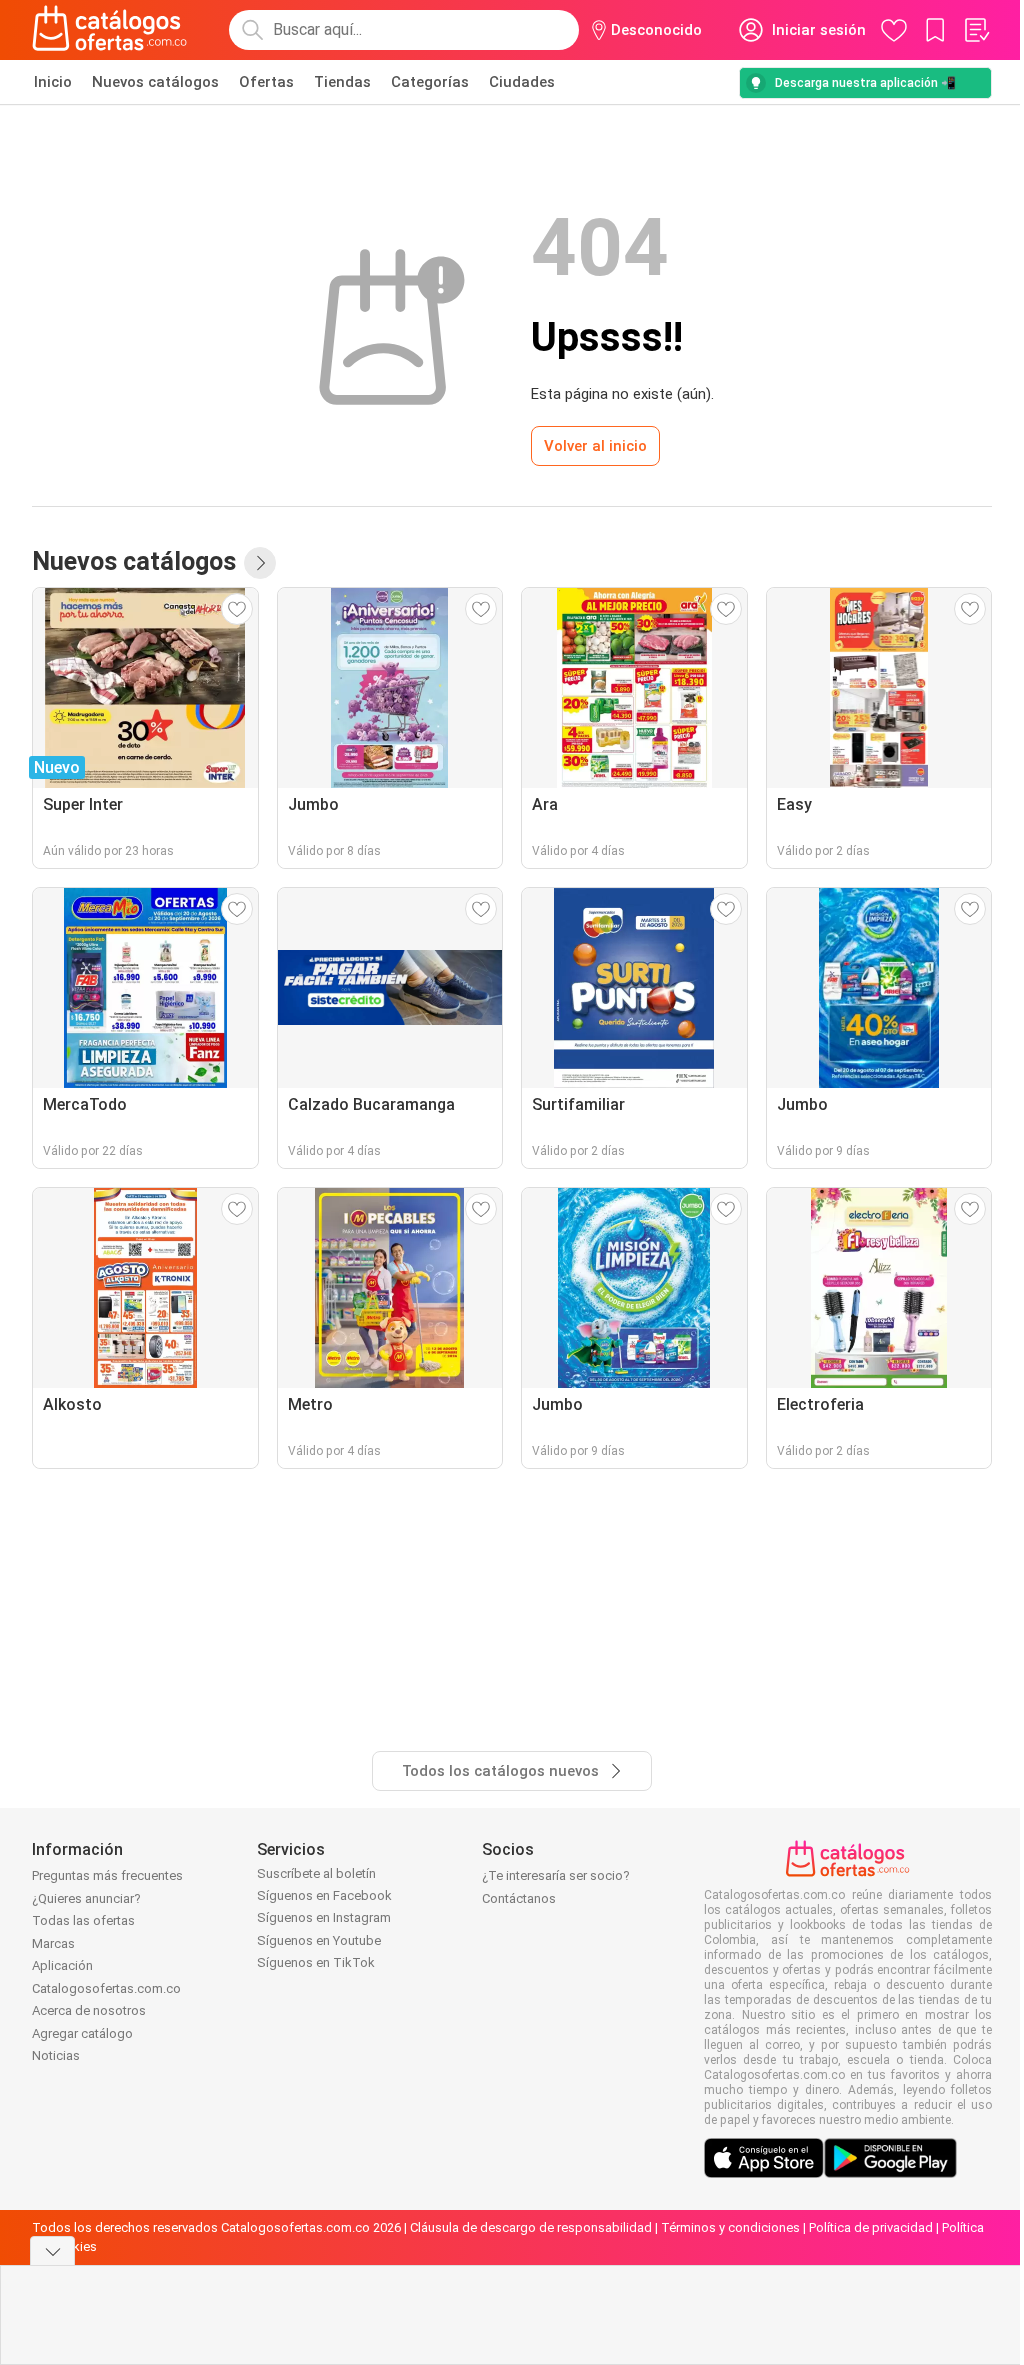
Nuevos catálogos (155, 82)
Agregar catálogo (82, 2033)
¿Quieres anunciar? (86, 1898)
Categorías (430, 82)
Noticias (56, 2055)
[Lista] (976, 30)
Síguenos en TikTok (316, 1962)
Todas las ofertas (83, 1920)
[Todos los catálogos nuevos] (260, 563)
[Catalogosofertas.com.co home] (110, 30)
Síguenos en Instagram (324, 1917)
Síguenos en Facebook (324, 1895)
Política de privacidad (871, 2227)
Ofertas (266, 82)
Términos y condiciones (730, 2227)
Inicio (53, 82)
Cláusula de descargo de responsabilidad (531, 2227)
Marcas (53, 1943)
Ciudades (522, 82)
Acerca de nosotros (89, 2010)
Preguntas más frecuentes (107, 1875)
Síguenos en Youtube (319, 1940)
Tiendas (342, 82)
